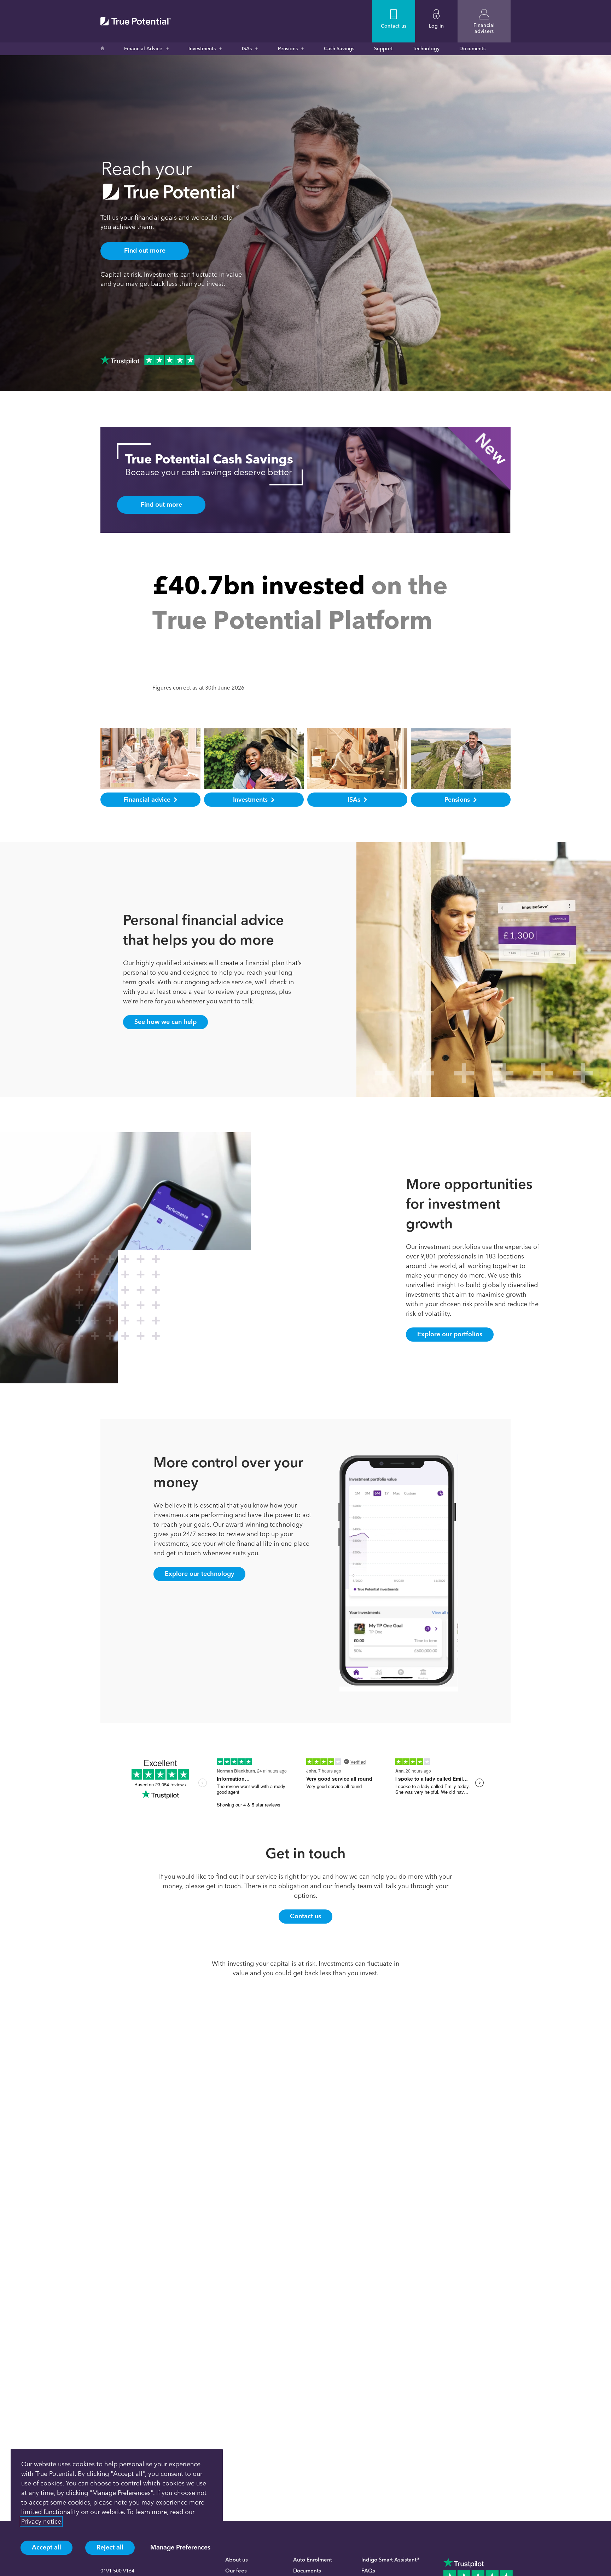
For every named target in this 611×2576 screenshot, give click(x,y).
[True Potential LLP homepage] (136, 21)
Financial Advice (143, 49)
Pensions (288, 49)
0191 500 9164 (117, 2571)
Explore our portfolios (450, 1334)
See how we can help (165, 1022)
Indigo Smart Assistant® (391, 2560)
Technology (426, 49)
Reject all (110, 2547)
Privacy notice (41, 2522)
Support (383, 49)
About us (237, 2560)
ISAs (247, 49)
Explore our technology (199, 1574)
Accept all (46, 2547)
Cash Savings (339, 49)
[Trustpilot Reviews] (147, 360)
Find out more (145, 250)
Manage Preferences (180, 2547)
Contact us (305, 1916)
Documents (472, 49)
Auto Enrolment (313, 2560)
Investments (202, 49)
